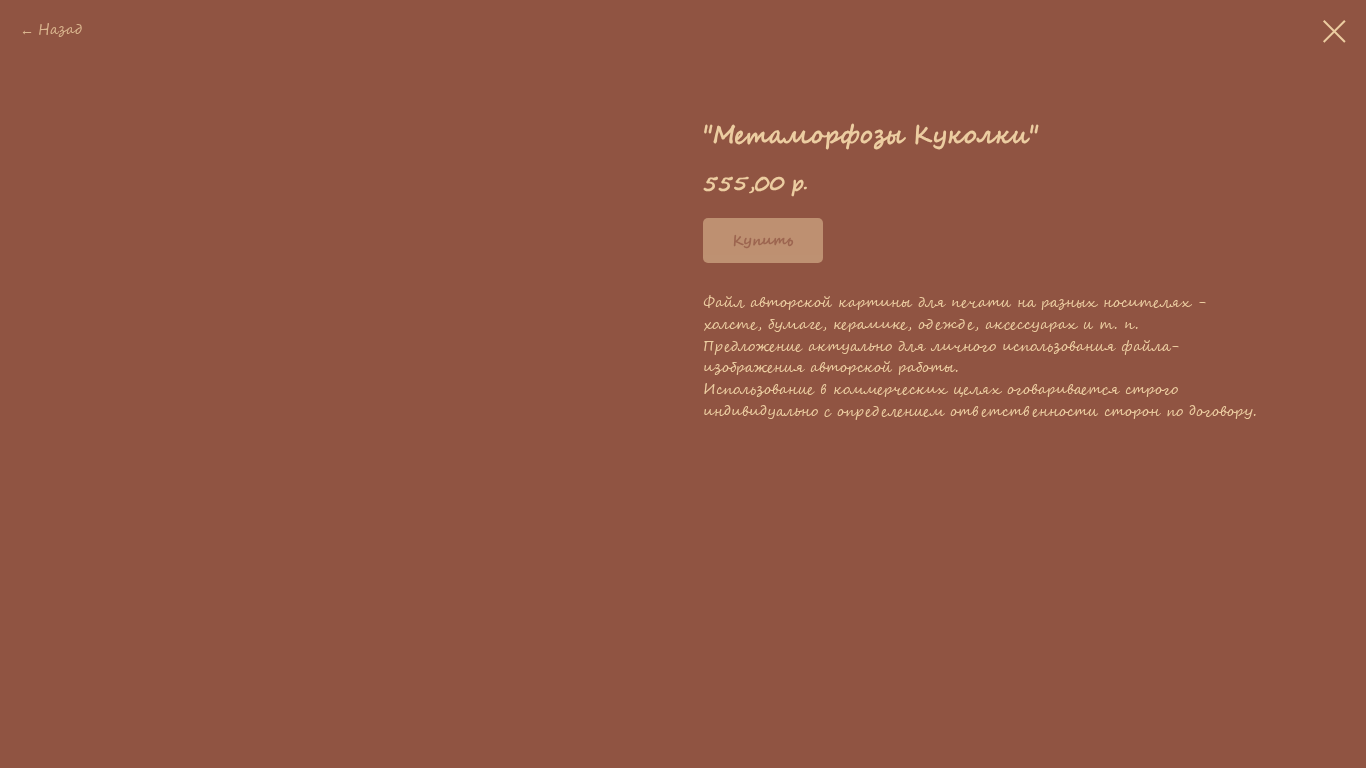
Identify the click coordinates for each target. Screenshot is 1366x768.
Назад (60, 30)
